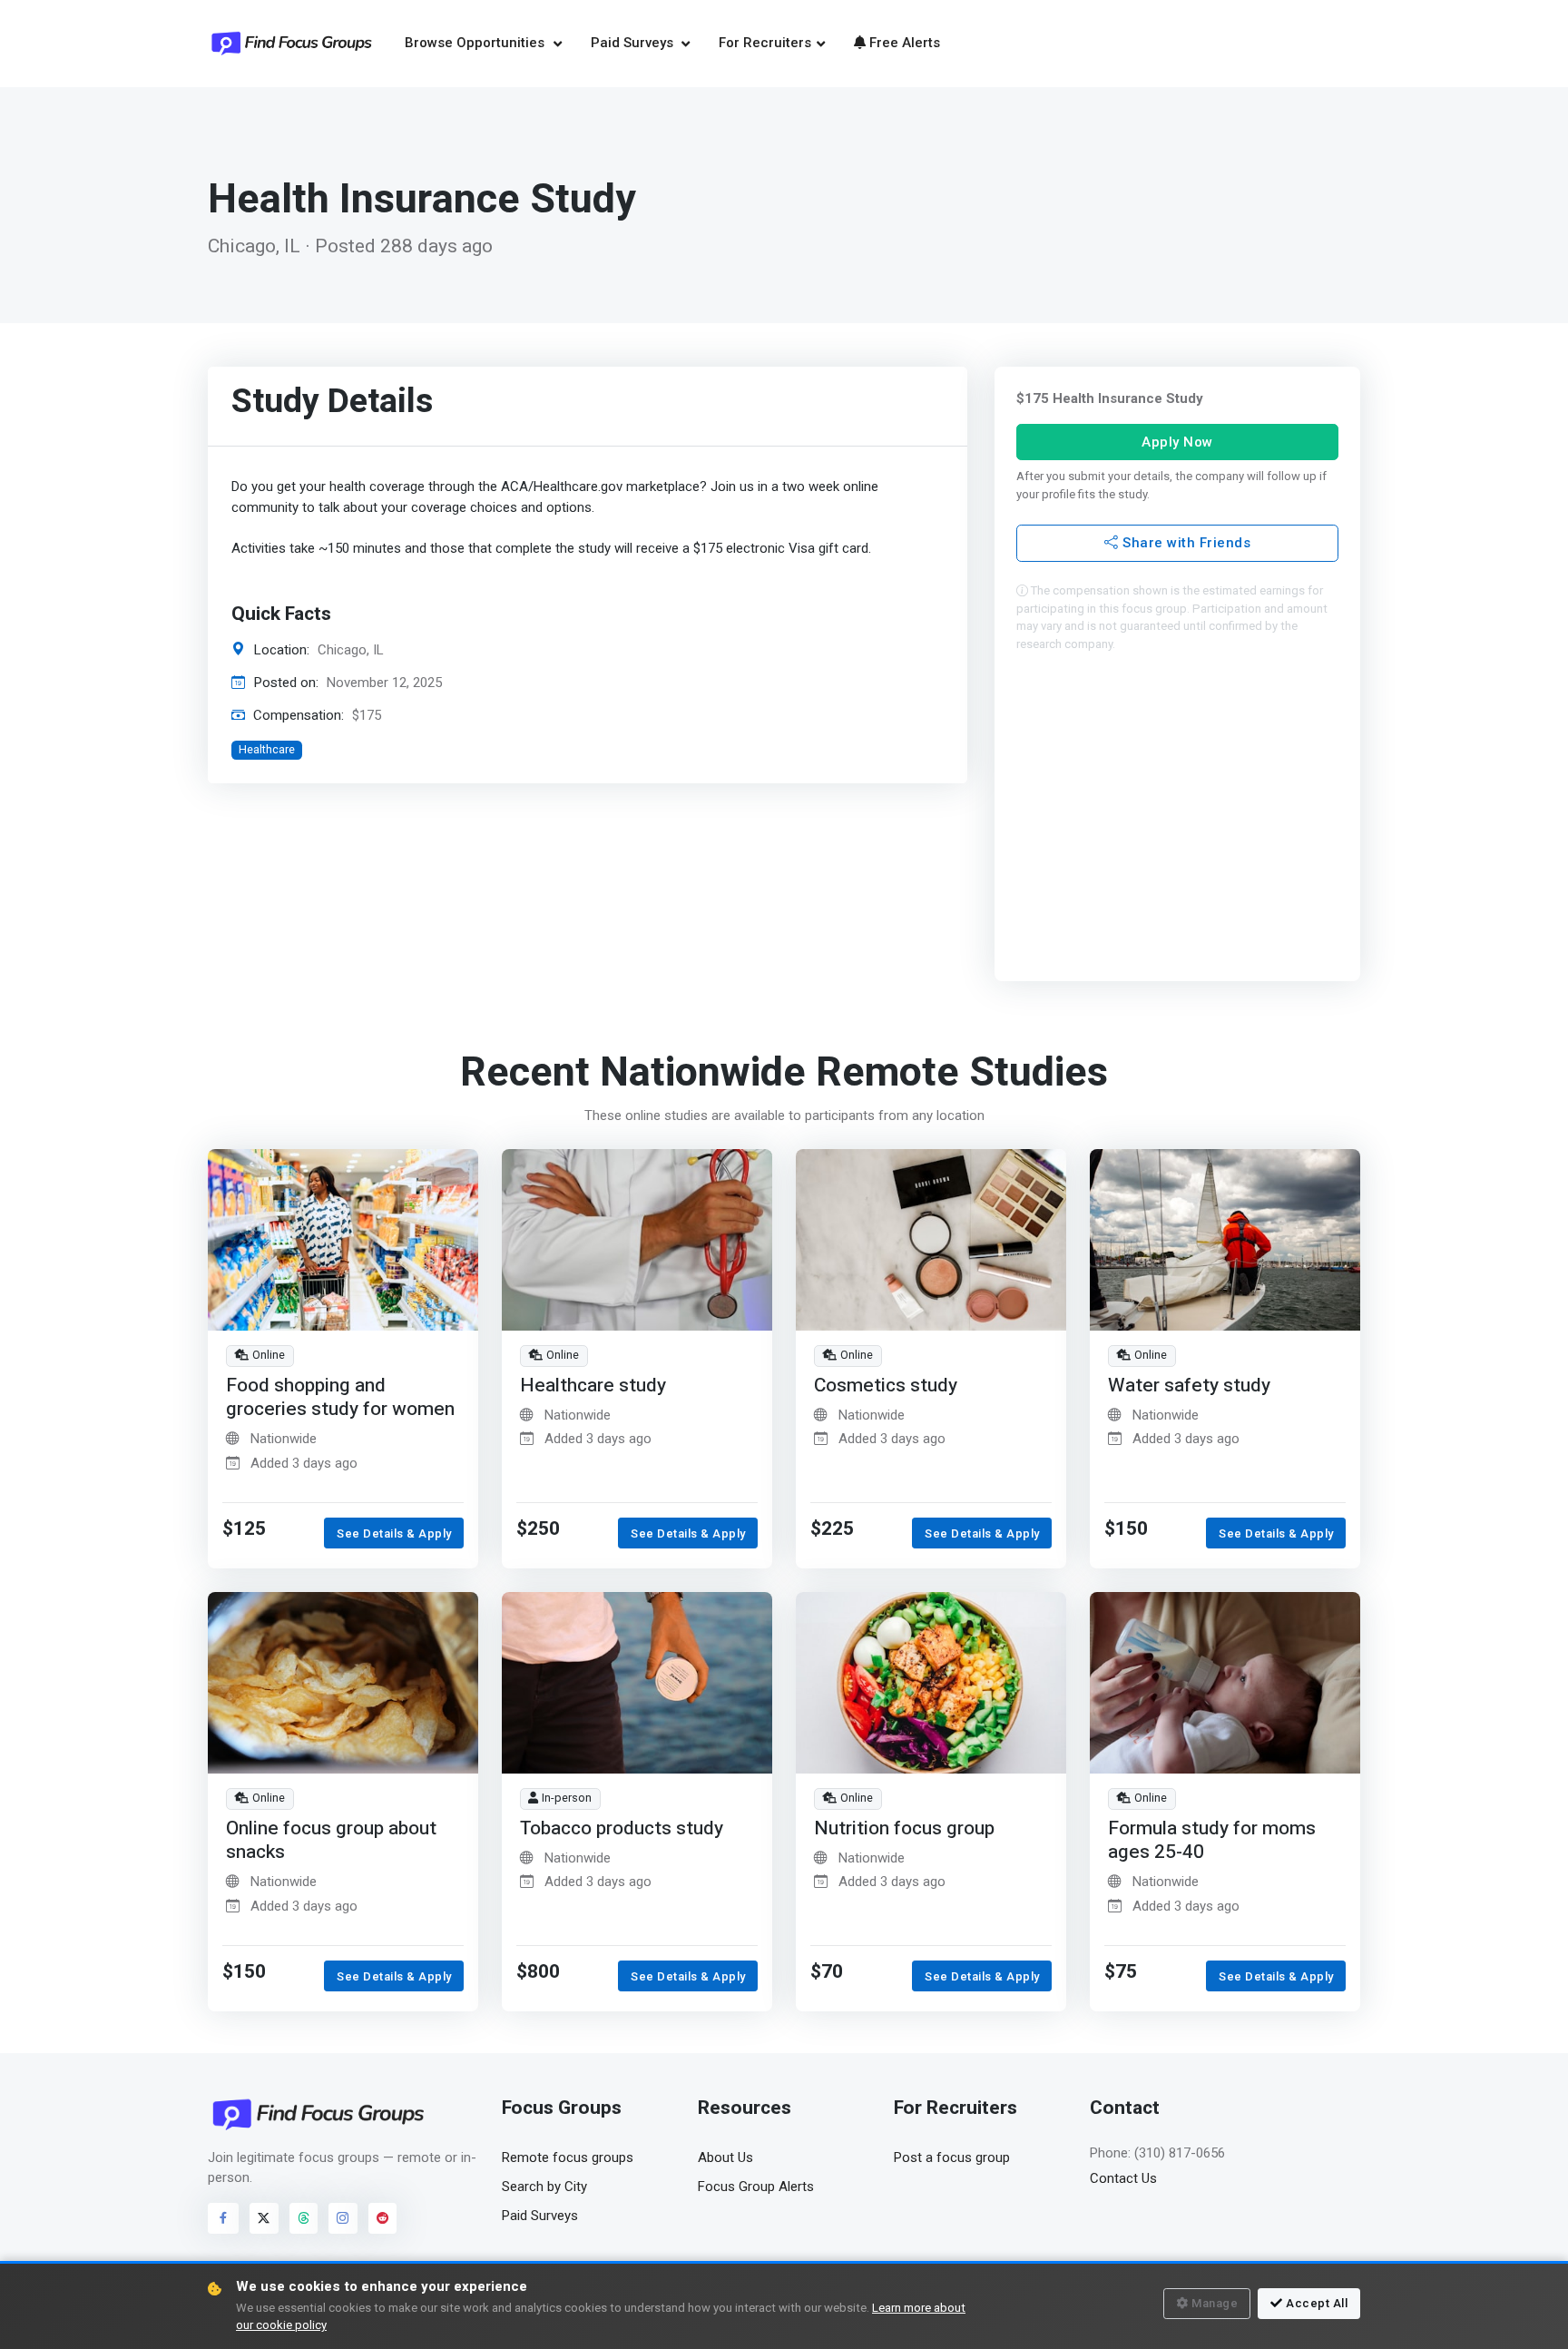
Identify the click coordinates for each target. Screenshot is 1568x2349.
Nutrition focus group (904, 1828)
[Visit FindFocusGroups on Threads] (304, 2218)
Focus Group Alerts (756, 2187)
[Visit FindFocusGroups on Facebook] (223, 2218)
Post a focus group (952, 2157)
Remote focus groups (568, 2157)
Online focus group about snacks (331, 1840)
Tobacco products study (622, 1828)
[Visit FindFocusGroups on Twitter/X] (264, 2218)
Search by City (544, 2187)
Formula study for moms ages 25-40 (1212, 1840)
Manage (1215, 2303)
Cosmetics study (886, 1386)
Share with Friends (1184, 543)
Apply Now (1177, 441)
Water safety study (1189, 1386)
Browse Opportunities (476, 43)
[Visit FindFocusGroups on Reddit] (383, 2218)
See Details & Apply (394, 1533)
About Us (725, 2157)
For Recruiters (765, 43)
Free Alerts (905, 43)
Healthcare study (593, 1386)
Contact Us (1123, 2178)
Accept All (1317, 2303)
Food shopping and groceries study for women (340, 1397)
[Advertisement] (1177, 806)
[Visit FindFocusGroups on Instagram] (343, 2218)
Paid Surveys (634, 43)
